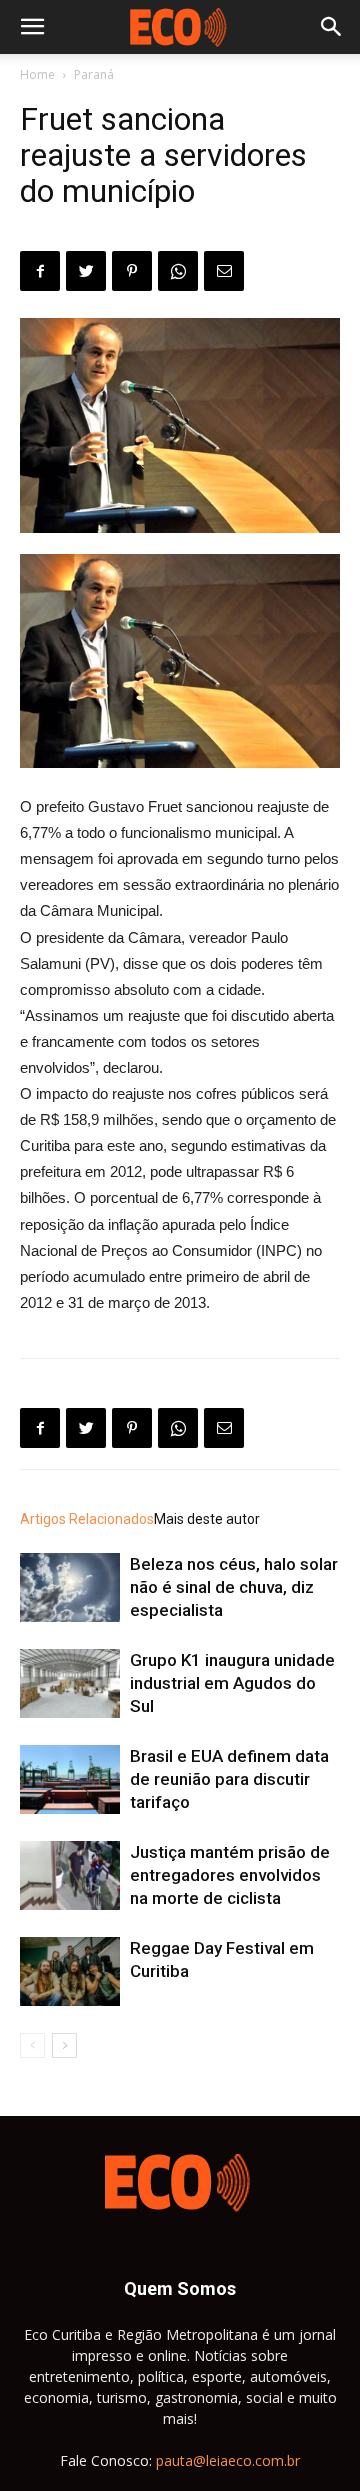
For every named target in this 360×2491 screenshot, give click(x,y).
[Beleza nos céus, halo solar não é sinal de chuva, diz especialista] (70, 1587)
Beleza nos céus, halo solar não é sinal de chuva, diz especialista (234, 1587)
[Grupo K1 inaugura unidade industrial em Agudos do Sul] (70, 1683)
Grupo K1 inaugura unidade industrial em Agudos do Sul (232, 1683)
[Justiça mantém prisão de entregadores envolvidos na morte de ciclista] (70, 1875)
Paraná (94, 74)
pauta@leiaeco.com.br (228, 2460)
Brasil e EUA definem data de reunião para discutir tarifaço (229, 1779)
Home (37, 74)
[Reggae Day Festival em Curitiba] (70, 1971)
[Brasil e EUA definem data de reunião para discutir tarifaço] (70, 1779)
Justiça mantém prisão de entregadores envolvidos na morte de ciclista (230, 1875)
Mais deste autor (207, 1519)
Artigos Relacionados (87, 1519)
